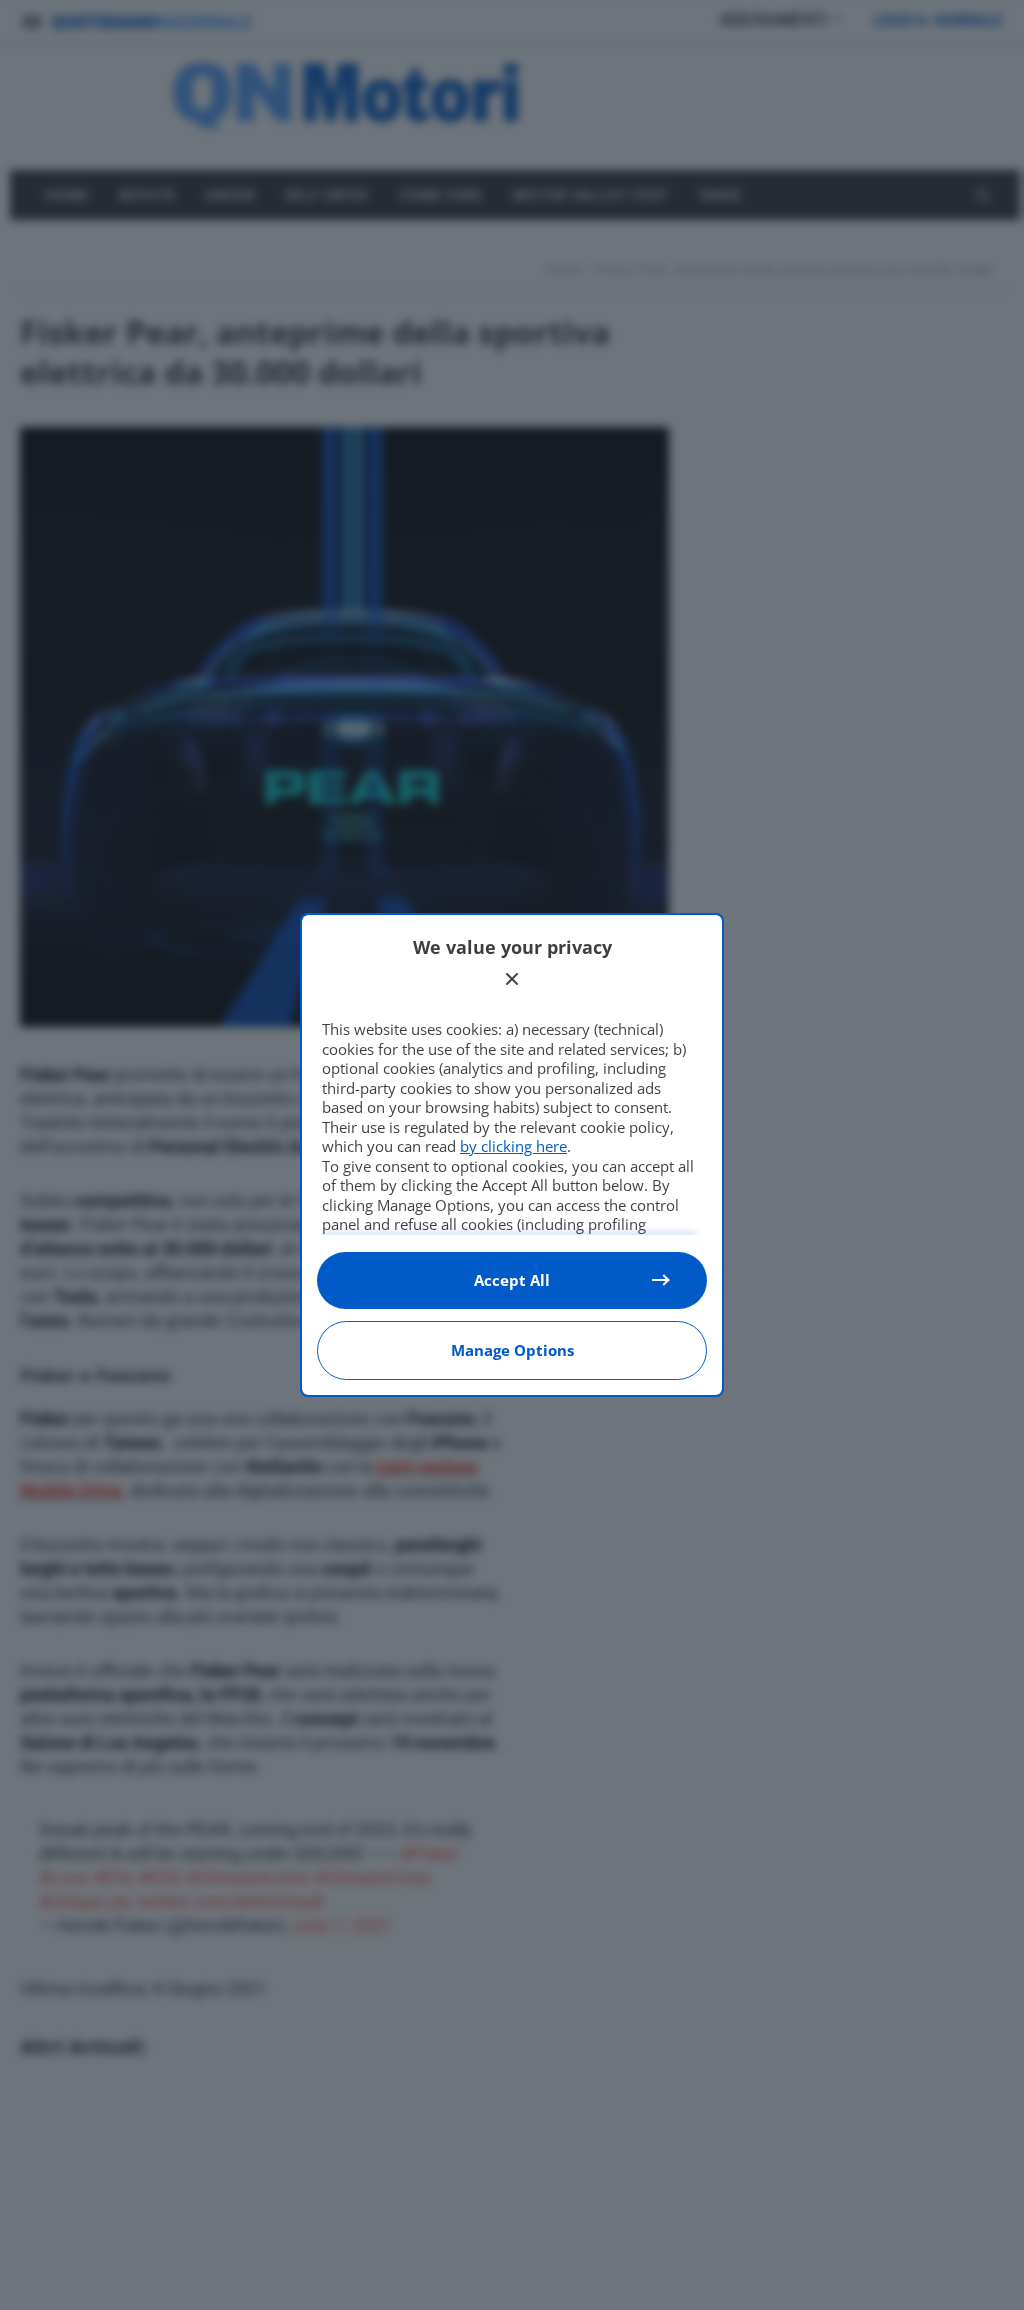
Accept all (512, 1280)
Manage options (512, 1350)
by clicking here (513, 1146)
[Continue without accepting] (512, 979)
